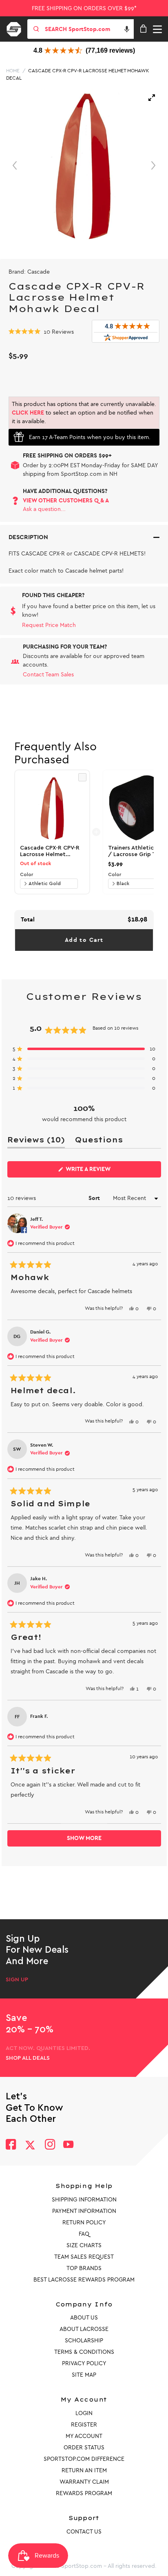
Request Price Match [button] (49, 625)
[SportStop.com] (17, 28)
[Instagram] (50, 2145)
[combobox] (88, 29)
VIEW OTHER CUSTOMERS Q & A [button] (66, 501)
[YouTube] (69, 2145)
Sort (95, 1198)
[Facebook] (11, 2145)
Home (13, 71)
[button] (127, 29)
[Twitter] (30, 2145)
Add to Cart (84, 940)
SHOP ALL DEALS (28, 2058)
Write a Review (101, 1171)
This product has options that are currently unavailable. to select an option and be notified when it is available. (84, 413)
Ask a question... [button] (44, 509)
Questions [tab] (99, 1141)
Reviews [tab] (36, 1141)
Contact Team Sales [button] (48, 675)
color (27, 874)
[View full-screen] (152, 98)
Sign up (17, 1980)
